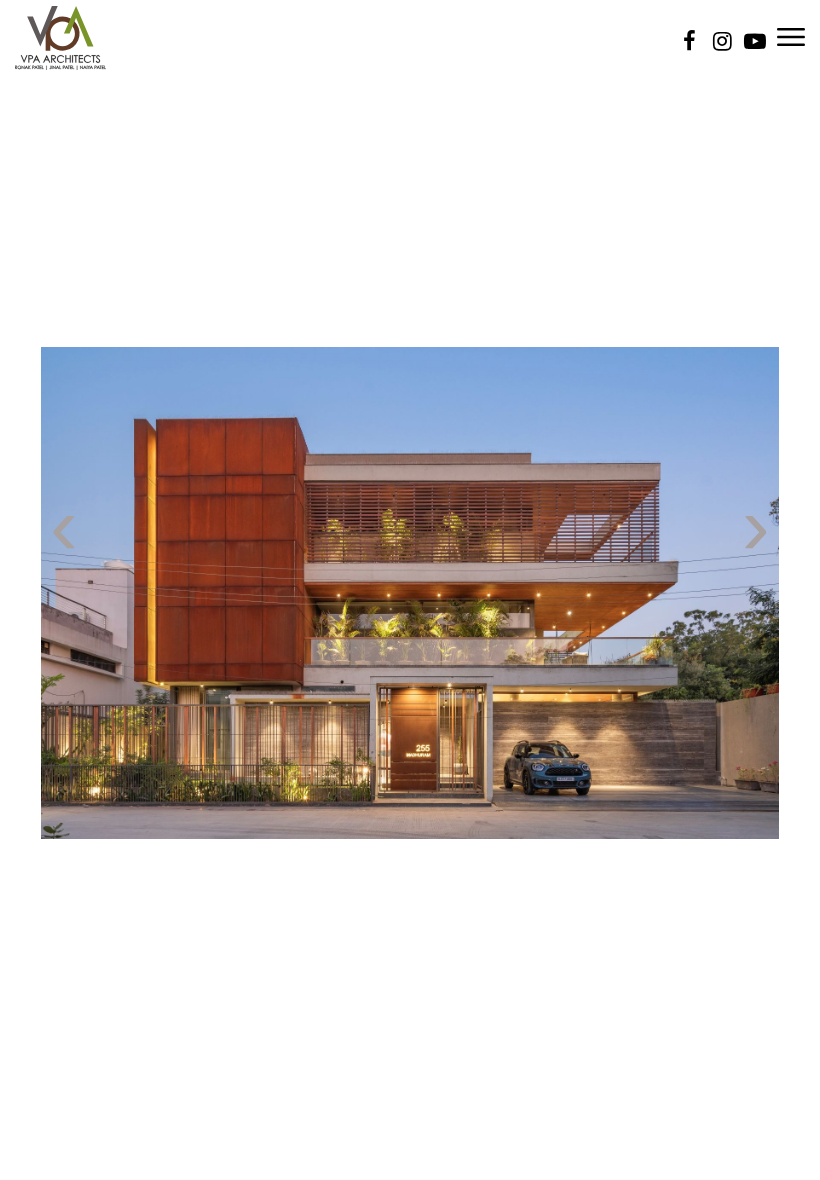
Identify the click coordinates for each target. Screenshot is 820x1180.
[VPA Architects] (60, 36)
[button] (26, 1089)
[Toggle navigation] (791, 35)
